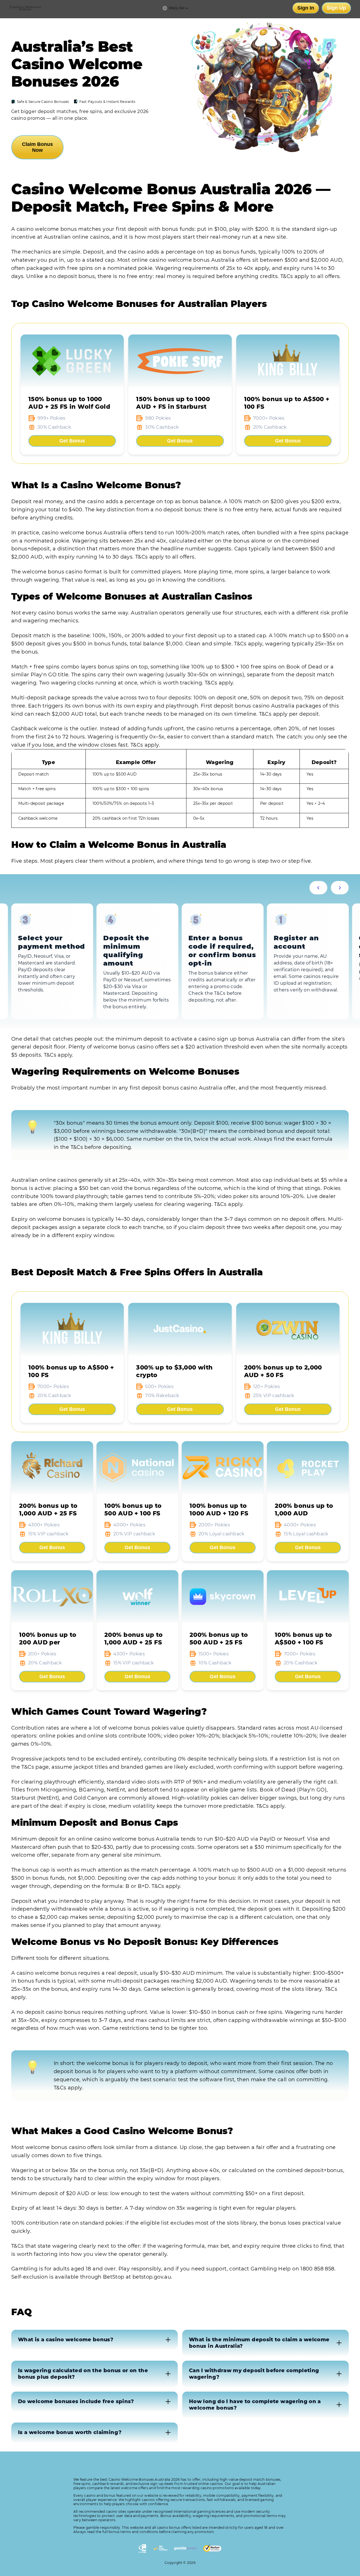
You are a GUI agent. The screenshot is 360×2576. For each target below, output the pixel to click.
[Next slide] (340, 888)
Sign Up (336, 8)
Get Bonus (72, 441)
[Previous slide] (318, 888)
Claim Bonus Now (37, 147)
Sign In (306, 8)
